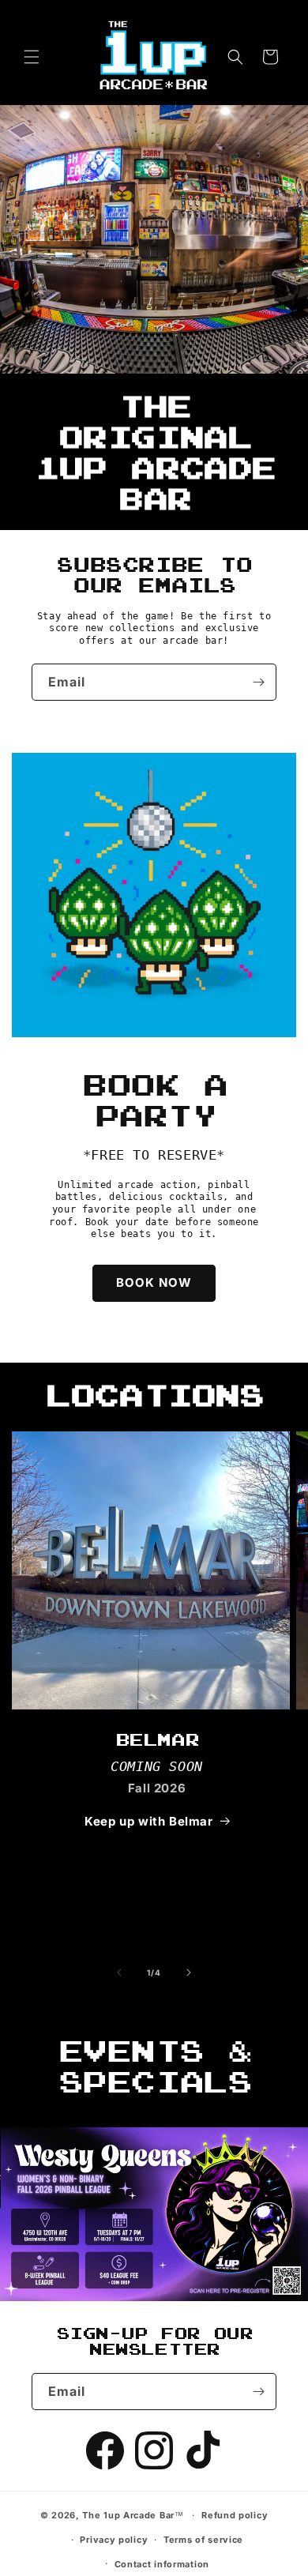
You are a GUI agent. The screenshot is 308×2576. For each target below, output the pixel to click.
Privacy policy (114, 2540)
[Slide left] (119, 1972)
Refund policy (235, 2515)
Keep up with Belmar (148, 1821)
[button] (32, 57)
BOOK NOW (154, 1282)
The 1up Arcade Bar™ (133, 2515)
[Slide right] (189, 1972)
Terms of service (203, 2540)
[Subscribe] (258, 682)
